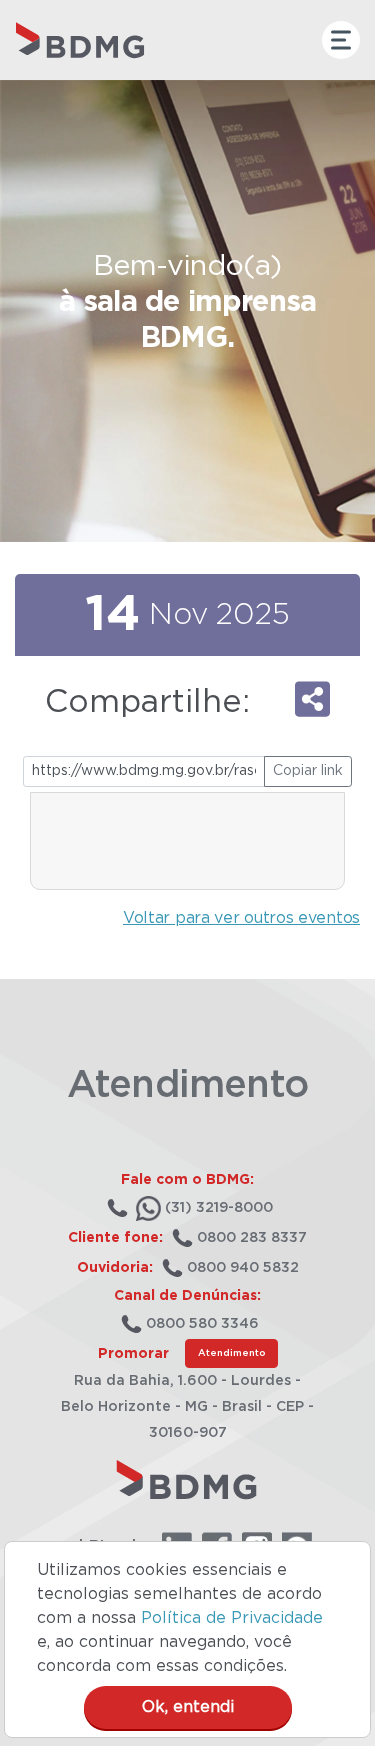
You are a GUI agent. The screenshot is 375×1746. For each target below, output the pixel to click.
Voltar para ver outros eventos (241, 918)
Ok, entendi (188, 1707)
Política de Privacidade (232, 1618)
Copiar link (308, 771)
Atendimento (231, 1353)
